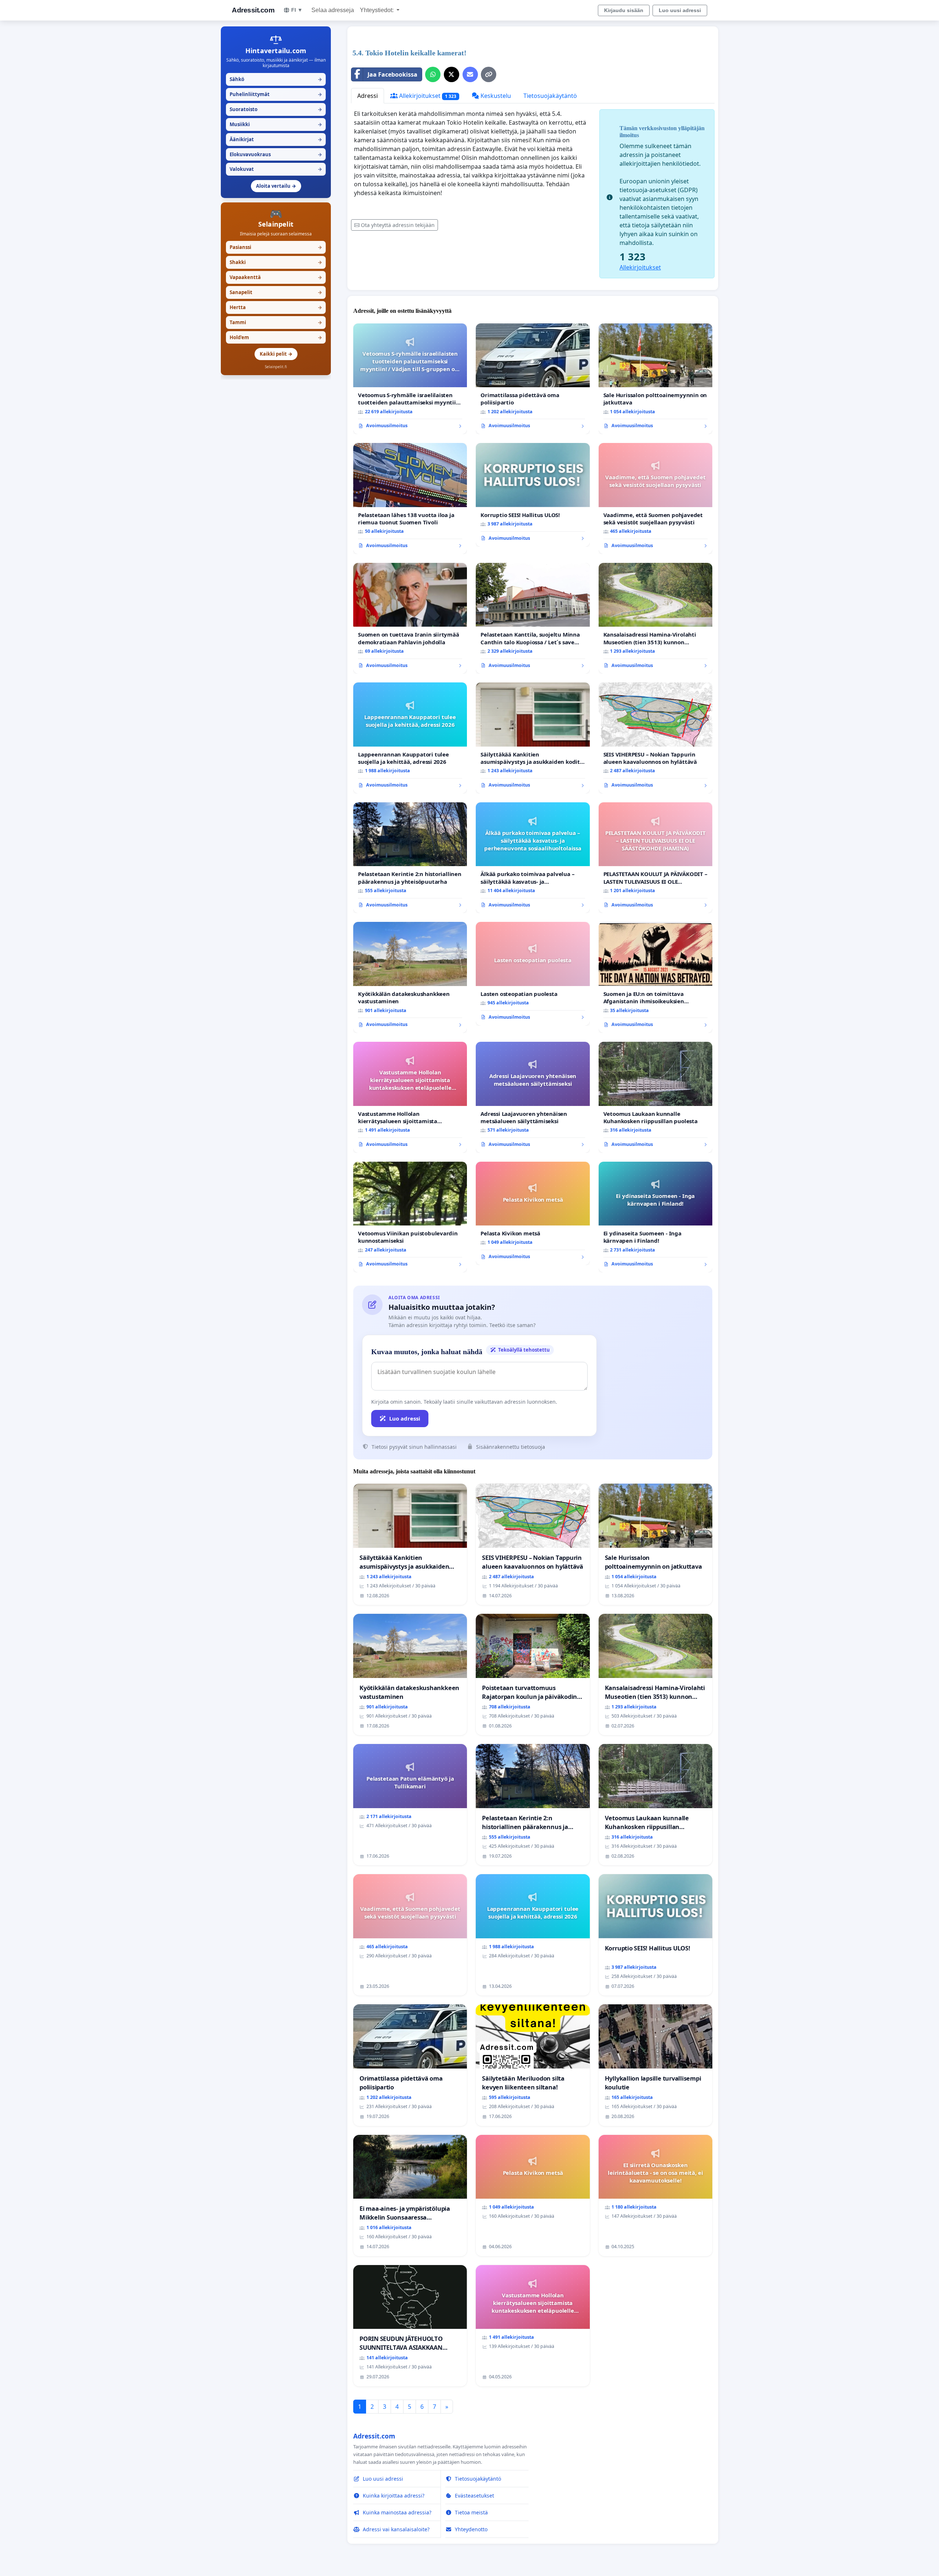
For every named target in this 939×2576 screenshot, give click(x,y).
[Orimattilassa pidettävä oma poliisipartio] (533, 379)
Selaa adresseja (333, 10)
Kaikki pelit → (276, 354)
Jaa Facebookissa (392, 74)
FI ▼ (297, 10)
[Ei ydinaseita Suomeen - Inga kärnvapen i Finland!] (655, 1217)
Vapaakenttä (276, 277)
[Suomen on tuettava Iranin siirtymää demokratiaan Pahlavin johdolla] (410, 618)
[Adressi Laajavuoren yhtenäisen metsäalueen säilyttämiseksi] (533, 1097)
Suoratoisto (276, 109)
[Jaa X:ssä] (452, 74)
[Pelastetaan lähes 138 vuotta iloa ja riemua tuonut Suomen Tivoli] (410, 499)
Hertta (276, 307)
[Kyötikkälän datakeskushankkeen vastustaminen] (410, 977)
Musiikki (276, 124)
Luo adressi (405, 1418)
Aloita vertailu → (276, 186)
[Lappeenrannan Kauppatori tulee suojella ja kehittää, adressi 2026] (410, 738)
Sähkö (276, 79)
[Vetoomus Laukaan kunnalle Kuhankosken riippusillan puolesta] (655, 1097)
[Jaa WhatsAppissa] (433, 74)
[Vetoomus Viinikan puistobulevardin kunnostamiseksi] (410, 1217)
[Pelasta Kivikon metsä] (533, 1213)
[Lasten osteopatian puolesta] (533, 974)
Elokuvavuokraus (276, 154)
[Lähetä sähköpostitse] (470, 74)
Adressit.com (253, 10)
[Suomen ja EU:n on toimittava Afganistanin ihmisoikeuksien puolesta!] (655, 977)
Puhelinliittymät (276, 94)
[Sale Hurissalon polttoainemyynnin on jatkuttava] (655, 379)
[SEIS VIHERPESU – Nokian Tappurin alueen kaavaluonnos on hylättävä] (655, 738)
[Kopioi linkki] (489, 74)
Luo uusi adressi (680, 10)
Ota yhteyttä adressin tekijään (398, 225)
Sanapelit (276, 292)
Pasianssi (276, 247)
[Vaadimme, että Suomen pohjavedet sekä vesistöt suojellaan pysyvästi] (655, 499)
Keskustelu (495, 96)
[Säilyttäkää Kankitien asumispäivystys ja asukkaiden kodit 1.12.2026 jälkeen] (533, 738)
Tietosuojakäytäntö (550, 96)
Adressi (368, 96)
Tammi (276, 322)
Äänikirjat (276, 139)
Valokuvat (276, 169)
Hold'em (276, 337)
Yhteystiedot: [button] (377, 10)
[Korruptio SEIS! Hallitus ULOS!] (533, 495)
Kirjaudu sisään (624, 10)
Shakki (276, 262)
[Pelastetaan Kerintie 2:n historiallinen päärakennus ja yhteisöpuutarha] (410, 858)
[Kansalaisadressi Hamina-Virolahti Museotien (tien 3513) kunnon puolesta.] (655, 618)
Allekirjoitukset (427, 96)
